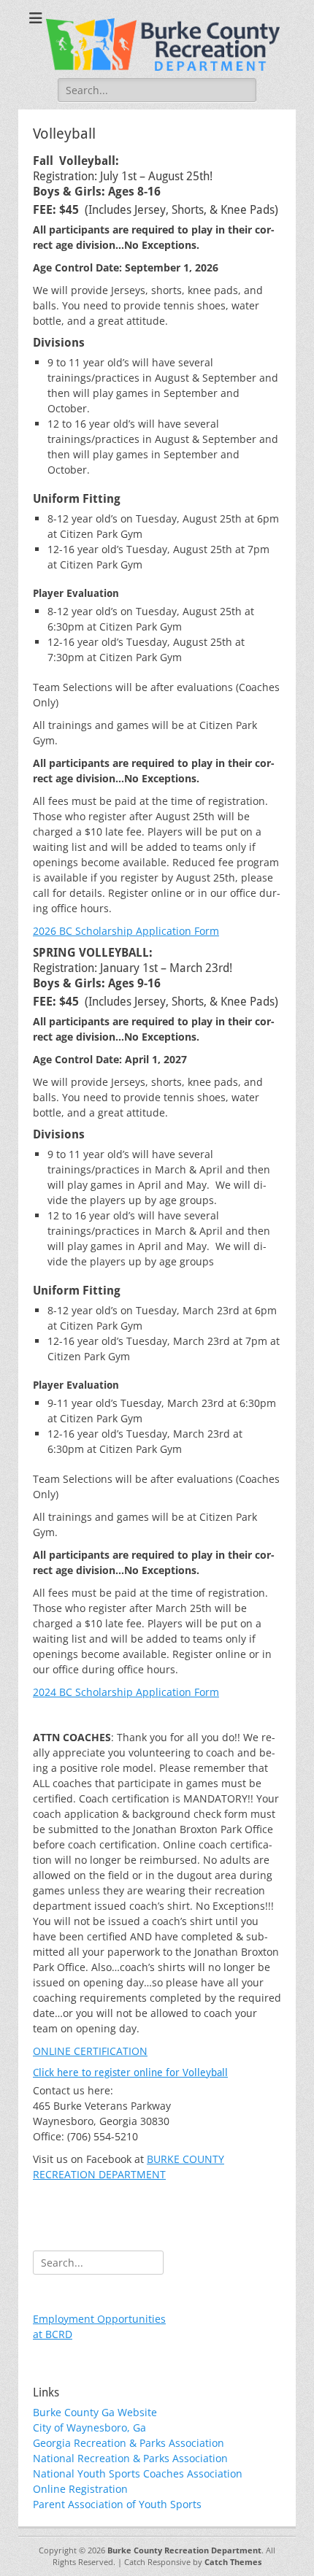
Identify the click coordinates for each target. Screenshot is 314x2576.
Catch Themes (233, 2562)
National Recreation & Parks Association (130, 2458)
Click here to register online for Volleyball (130, 2072)
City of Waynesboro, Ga (89, 2427)
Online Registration (80, 2489)
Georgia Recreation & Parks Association (129, 2443)
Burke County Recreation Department (184, 2550)
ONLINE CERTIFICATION (90, 2051)
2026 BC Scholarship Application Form (126, 931)
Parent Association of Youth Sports (117, 2504)
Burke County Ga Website (95, 2412)
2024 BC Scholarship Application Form (126, 1692)
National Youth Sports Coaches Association (138, 2473)
